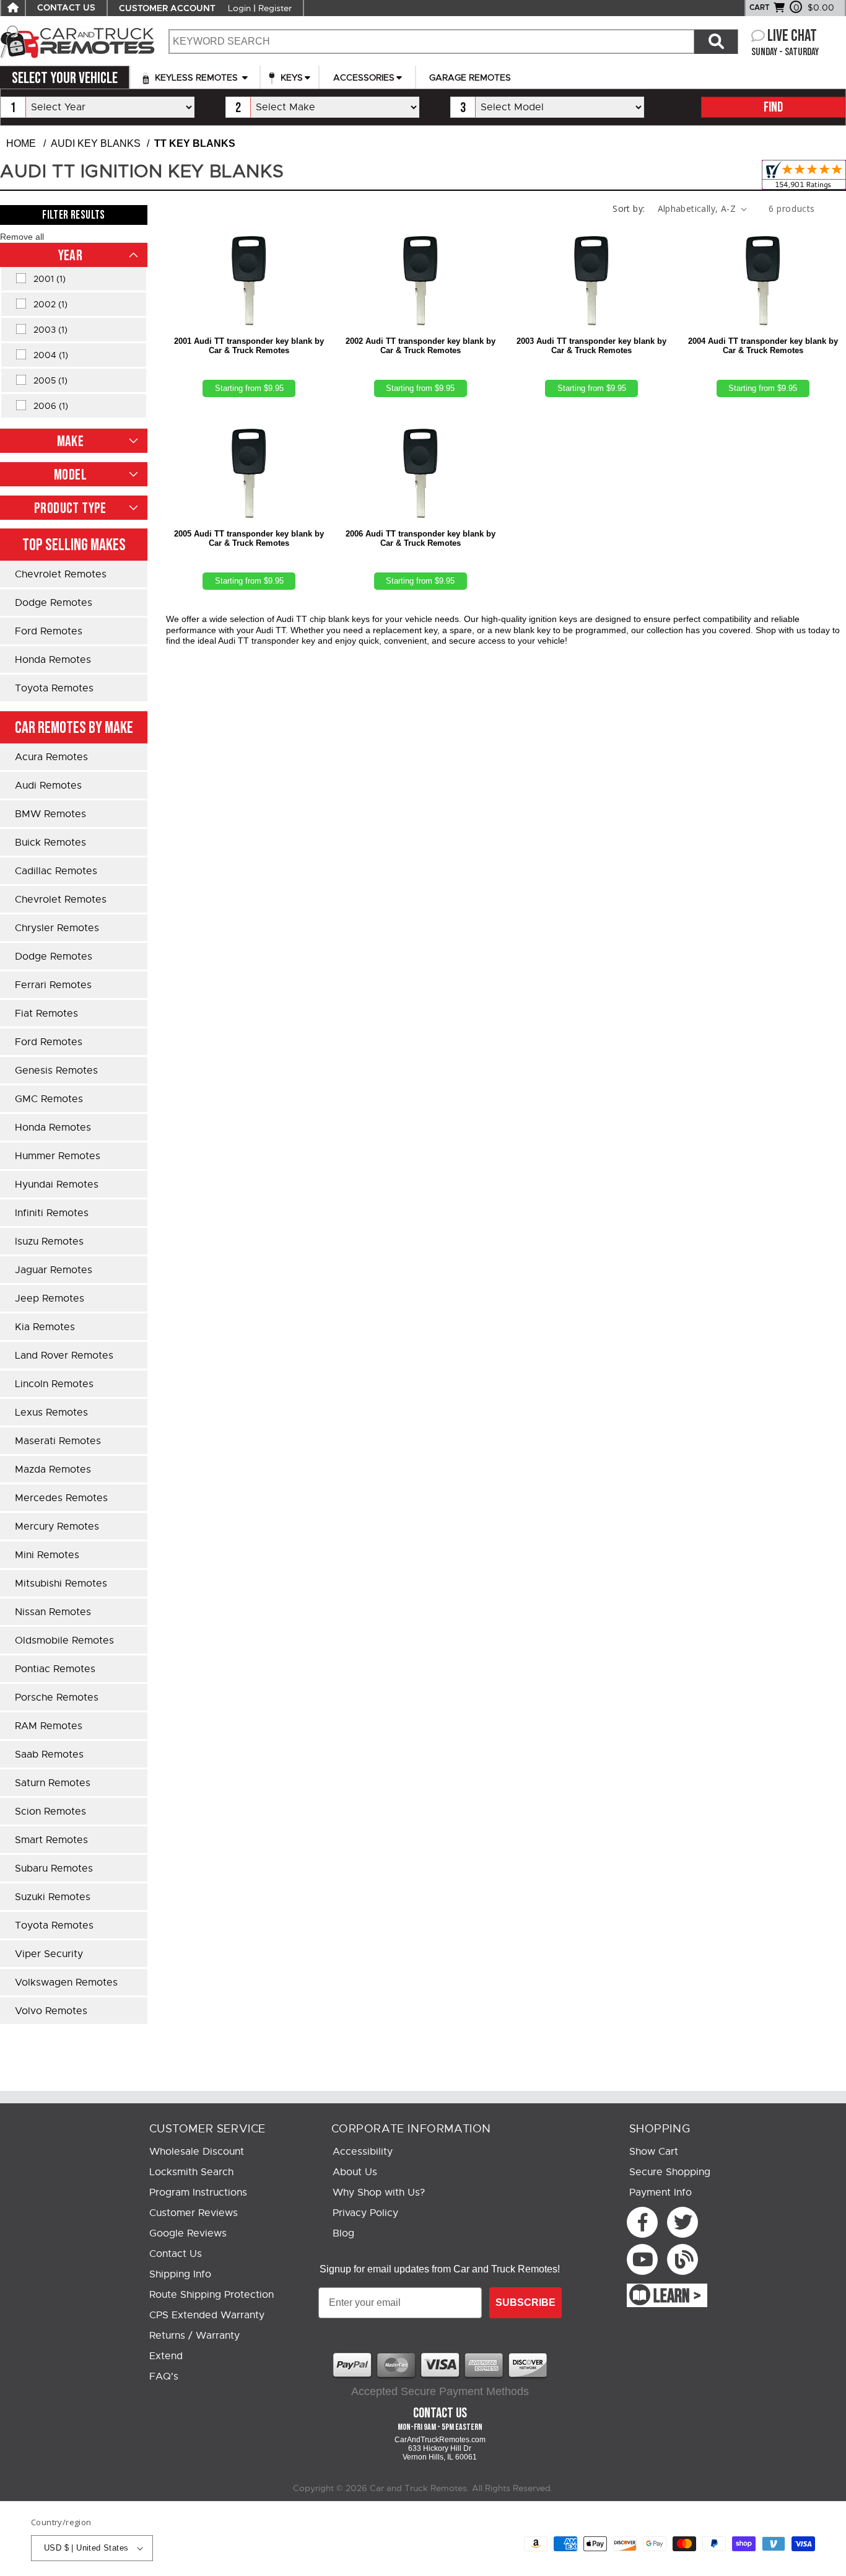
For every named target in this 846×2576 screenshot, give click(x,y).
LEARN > (677, 2297)
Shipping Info (180, 2274)
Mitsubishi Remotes (61, 1584)
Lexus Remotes (51, 1413)
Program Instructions (198, 2193)
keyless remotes (196, 77)
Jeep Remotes (50, 1299)
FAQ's (164, 2377)
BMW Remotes (50, 814)
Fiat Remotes (46, 1014)
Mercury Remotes (57, 1527)
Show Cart (654, 2152)
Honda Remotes (53, 660)
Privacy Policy (365, 2213)
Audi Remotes (48, 786)
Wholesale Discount (197, 2152)
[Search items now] (716, 42)
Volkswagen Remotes (66, 1982)
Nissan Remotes (53, 1612)
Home (21, 143)
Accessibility (363, 2152)
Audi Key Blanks (96, 143)
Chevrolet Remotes (61, 574)
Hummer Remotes (58, 1156)
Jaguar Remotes (54, 1270)
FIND (773, 107)
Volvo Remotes (51, 2011)
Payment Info (661, 2193)
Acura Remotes (51, 757)
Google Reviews (188, 2233)
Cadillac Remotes (56, 871)
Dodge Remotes (54, 603)
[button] (22, 237)
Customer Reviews (194, 2213)
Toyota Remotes (54, 688)
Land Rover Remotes (64, 1356)
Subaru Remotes (54, 1868)
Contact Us (176, 2254)
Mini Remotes (47, 1555)
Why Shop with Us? (379, 2193)
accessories (364, 77)
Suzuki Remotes (53, 1897)
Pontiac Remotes (55, 1669)
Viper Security (49, 1954)
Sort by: (629, 208)
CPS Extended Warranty (207, 2315)
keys (290, 77)
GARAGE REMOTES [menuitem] (470, 77)
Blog (343, 2233)
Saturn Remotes (53, 1783)
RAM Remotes (49, 1726)
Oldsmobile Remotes (64, 1641)
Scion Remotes (50, 1812)
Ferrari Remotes (53, 985)
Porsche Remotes (57, 1698)
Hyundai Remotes (57, 1185)
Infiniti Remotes (52, 1213)
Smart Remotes (51, 1840)
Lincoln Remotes (54, 1384)
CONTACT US (66, 8)
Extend (166, 2356)
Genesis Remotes (56, 1071)
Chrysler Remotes (57, 928)
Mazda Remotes (53, 1470)
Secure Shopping (670, 2172)
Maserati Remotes (58, 1441)
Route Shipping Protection (211, 2295)
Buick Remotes (50, 843)
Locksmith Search (191, 2172)
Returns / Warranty (194, 2336)
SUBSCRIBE (525, 2302)
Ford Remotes (49, 631)
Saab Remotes (49, 1755)
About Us (355, 2172)
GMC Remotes (49, 1099)
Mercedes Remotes (61, 1498)
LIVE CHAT (792, 36)
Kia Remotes (45, 1327)
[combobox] (431, 42)
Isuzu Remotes (49, 1242)
